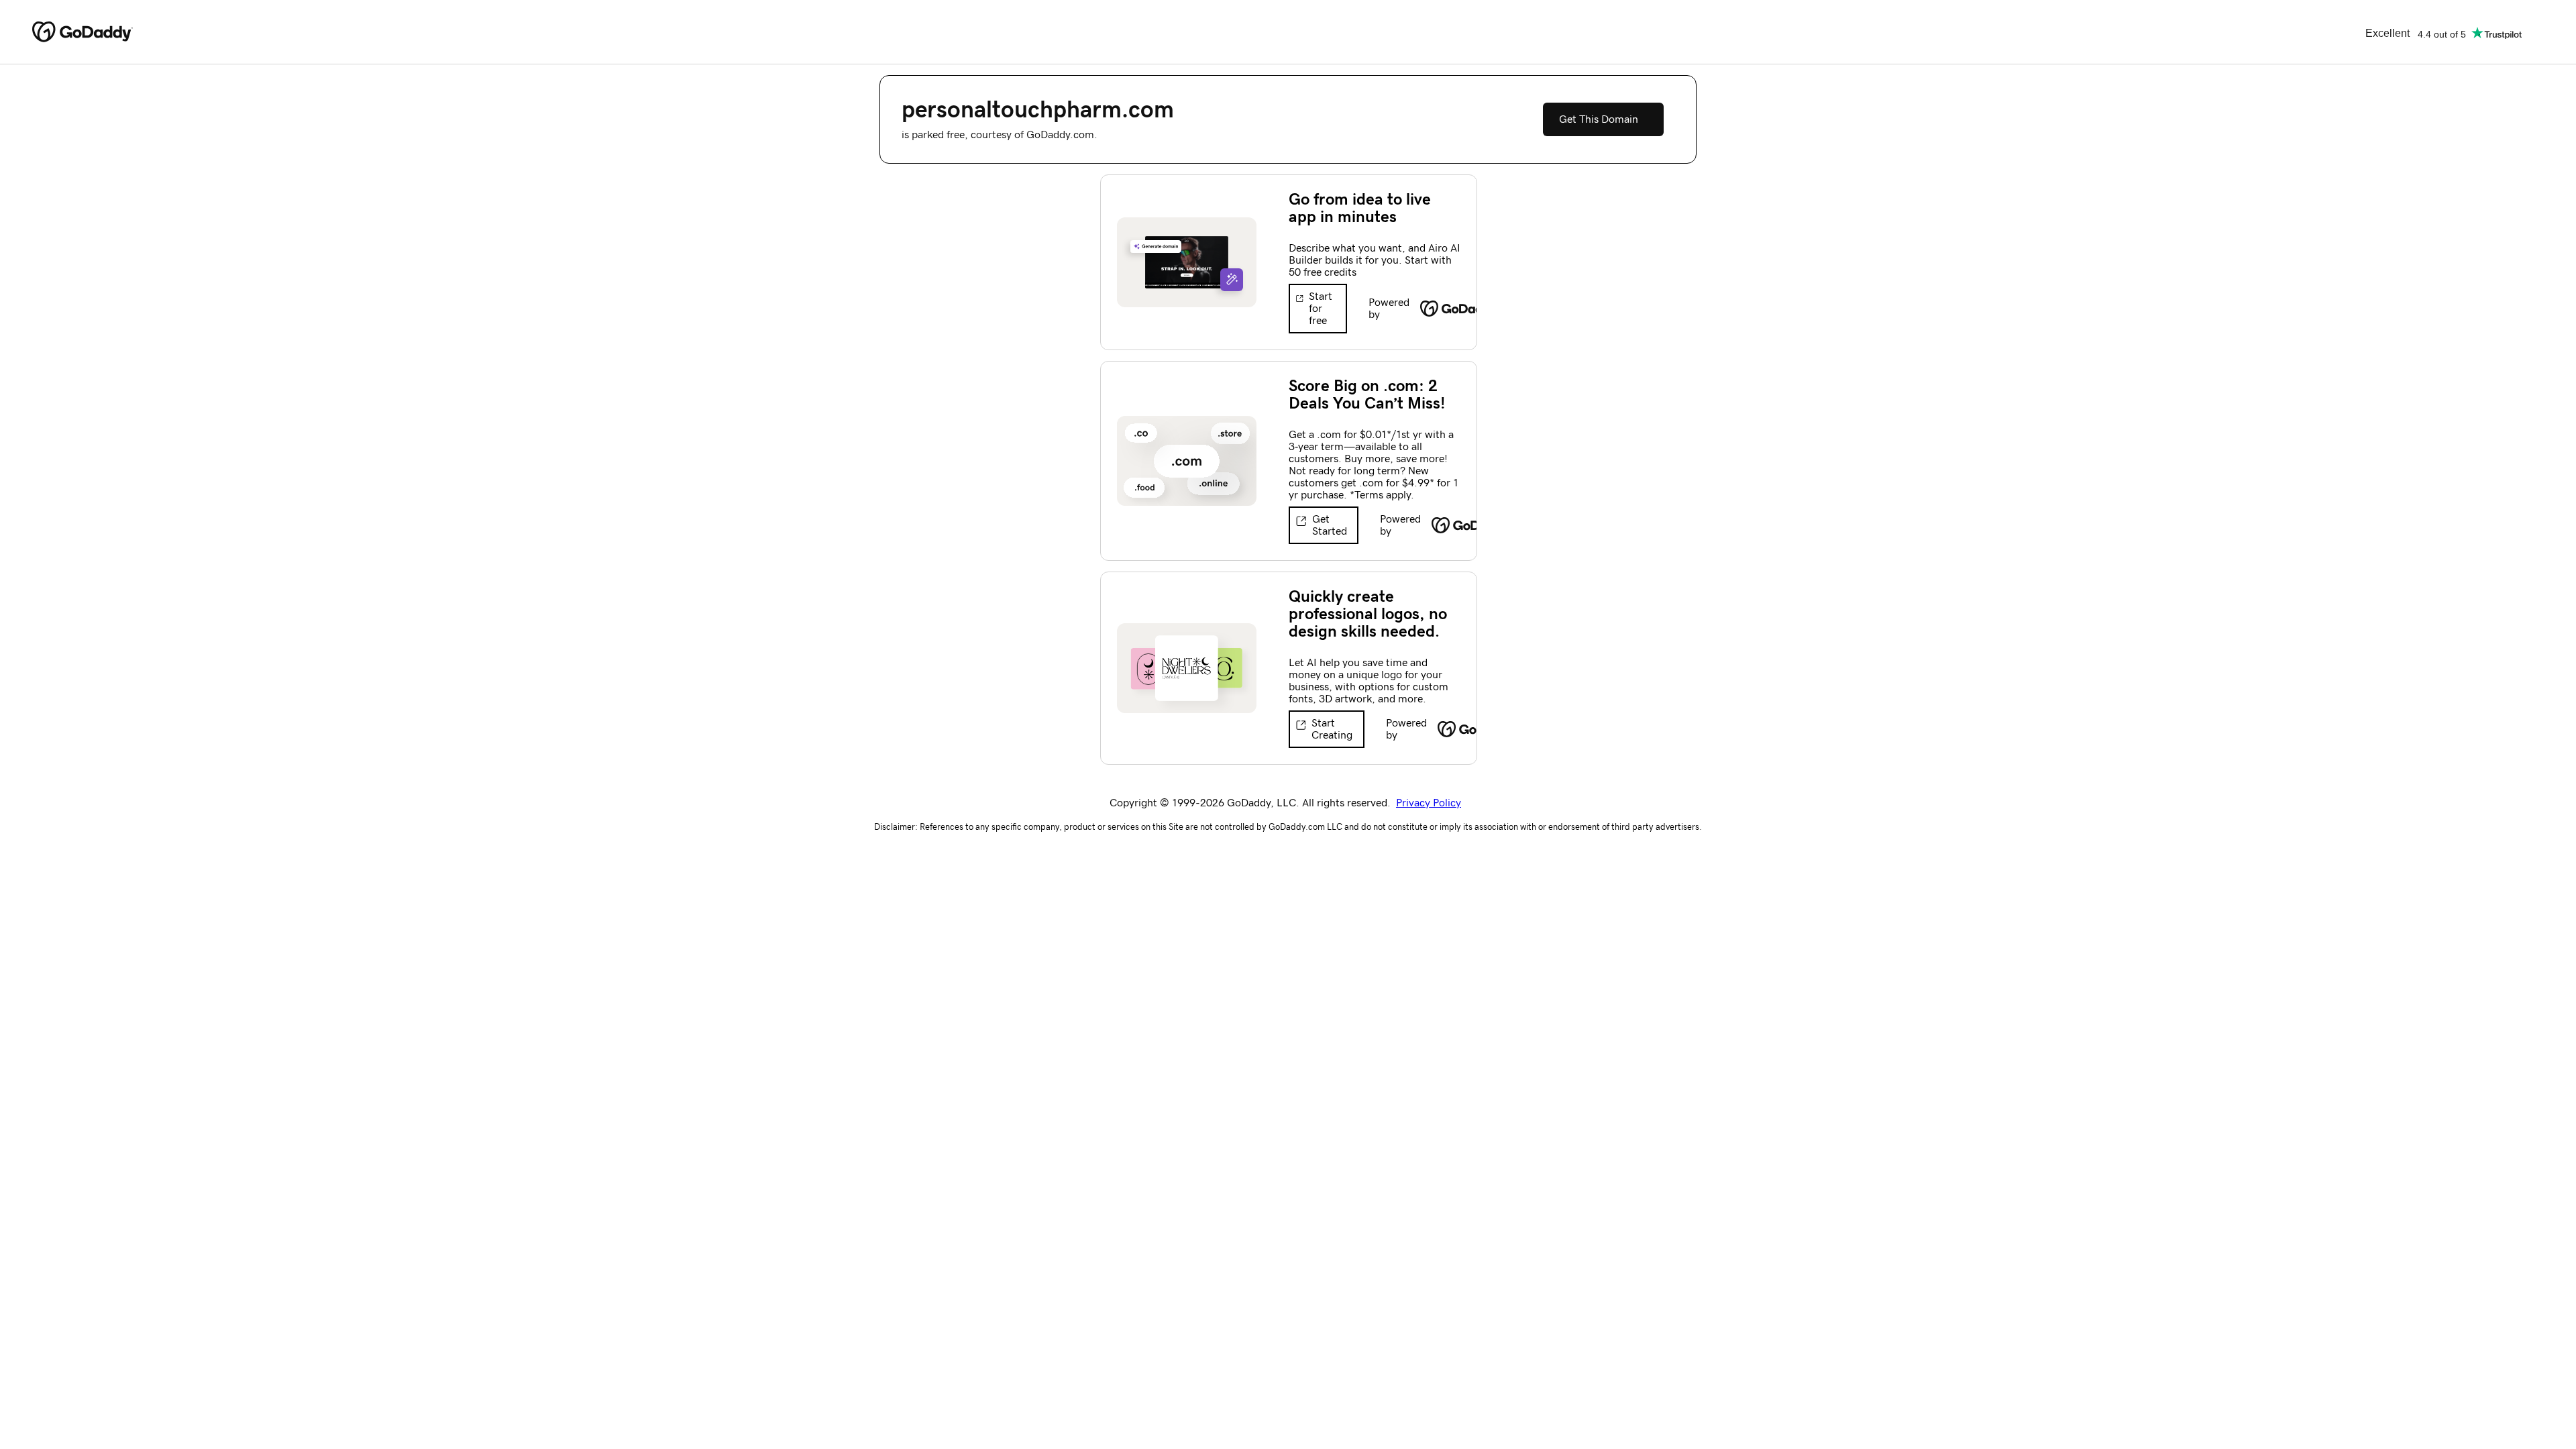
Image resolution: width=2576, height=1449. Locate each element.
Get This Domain (1599, 119)
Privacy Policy (1429, 803)
